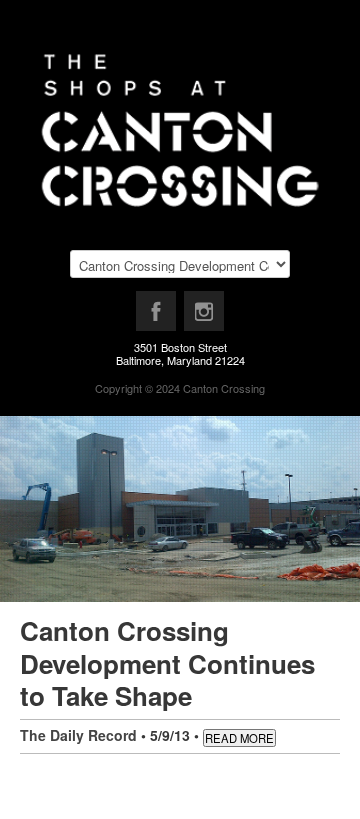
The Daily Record (78, 735)
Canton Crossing (224, 388)
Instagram (205, 316)
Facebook (157, 316)
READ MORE (239, 738)
